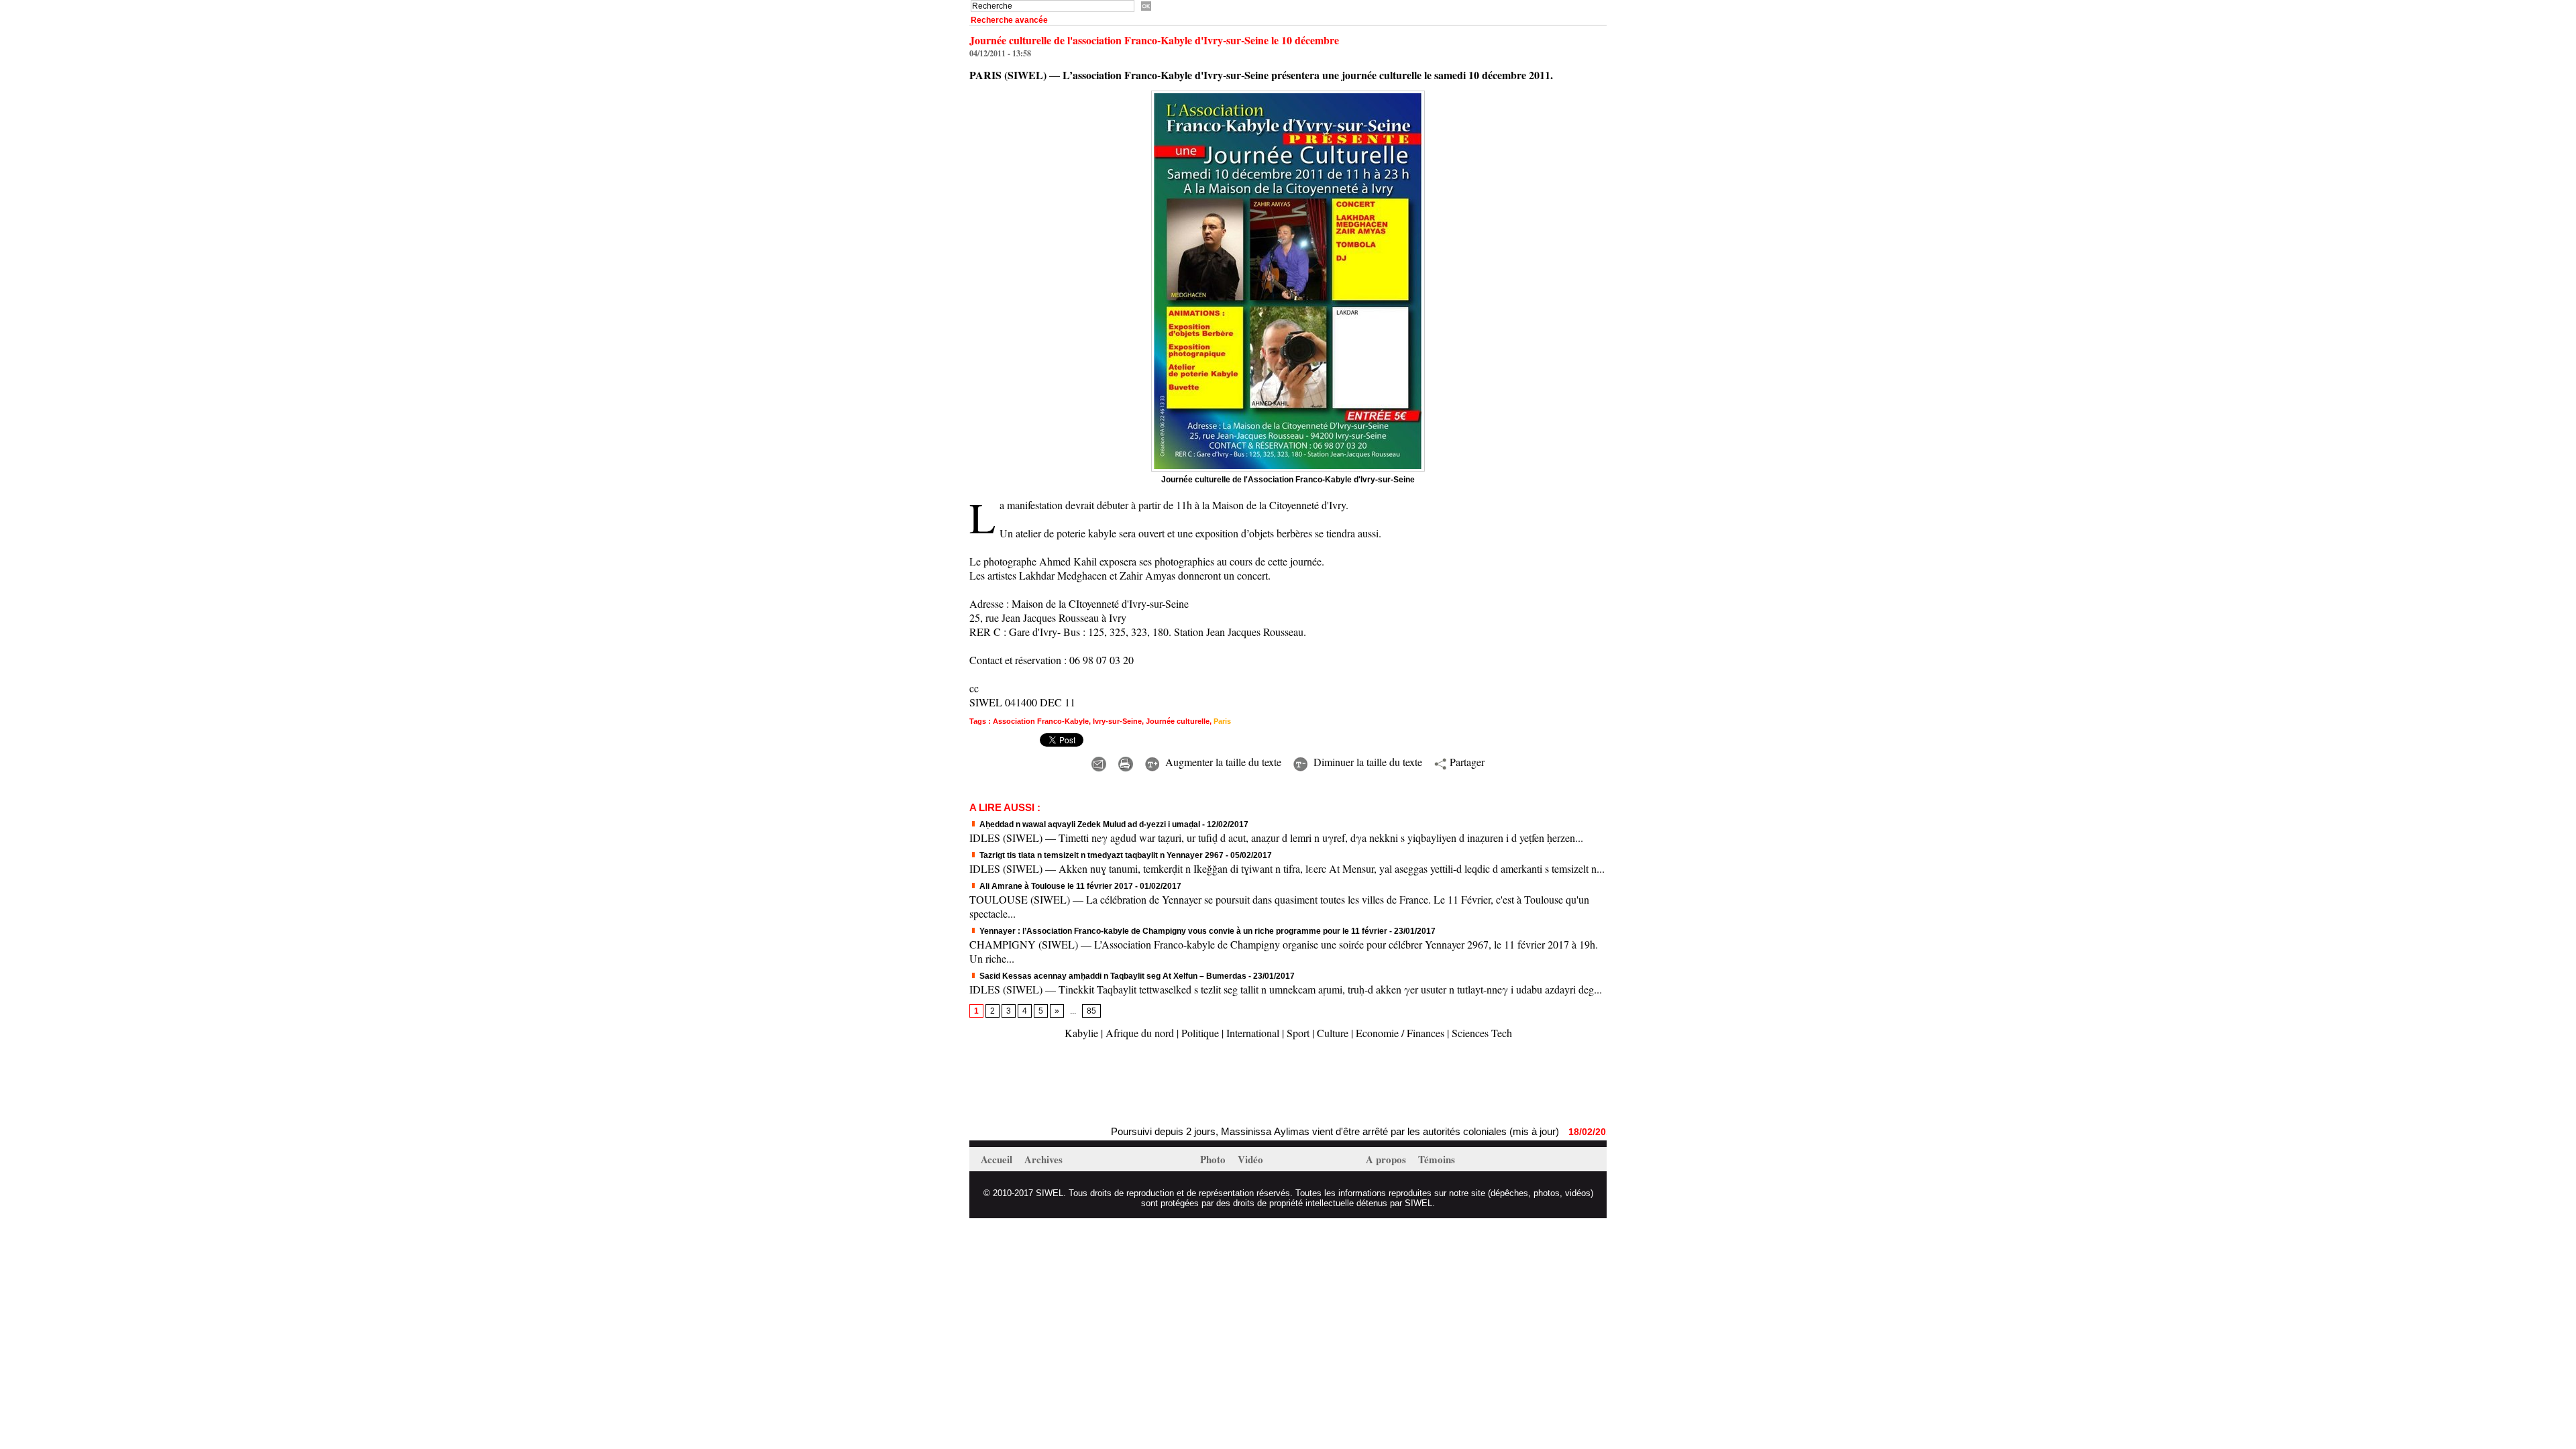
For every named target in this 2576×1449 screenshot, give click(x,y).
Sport (1298, 1033)
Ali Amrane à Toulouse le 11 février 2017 (1055, 886)
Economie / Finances (1400, 1033)
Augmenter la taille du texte (1222, 762)
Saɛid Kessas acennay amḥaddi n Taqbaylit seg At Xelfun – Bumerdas (1112, 976)
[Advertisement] (1126, 1084)
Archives (1043, 1159)
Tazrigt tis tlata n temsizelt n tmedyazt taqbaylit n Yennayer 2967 (1101, 855)
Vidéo (1250, 1159)
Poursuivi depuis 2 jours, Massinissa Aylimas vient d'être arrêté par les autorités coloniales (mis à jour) (1271, 1131)
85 (1091, 1011)
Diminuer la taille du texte (1366, 762)
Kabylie (1081, 1033)
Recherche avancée (1009, 20)
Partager (1465, 762)
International (1253, 1033)
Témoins (1437, 1159)
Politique (1200, 1033)
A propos (1387, 1159)
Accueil (998, 1159)
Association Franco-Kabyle (1041, 721)
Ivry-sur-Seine (1117, 721)
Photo (1214, 1159)
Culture (1333, 1033)
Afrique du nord (1140, 1033)
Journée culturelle (1178, 721)
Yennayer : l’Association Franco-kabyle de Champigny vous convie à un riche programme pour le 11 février (1182, 931)
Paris (1222, 721)
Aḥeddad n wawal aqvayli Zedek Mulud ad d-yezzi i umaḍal (1089, 824)
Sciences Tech (1482, 1033)
